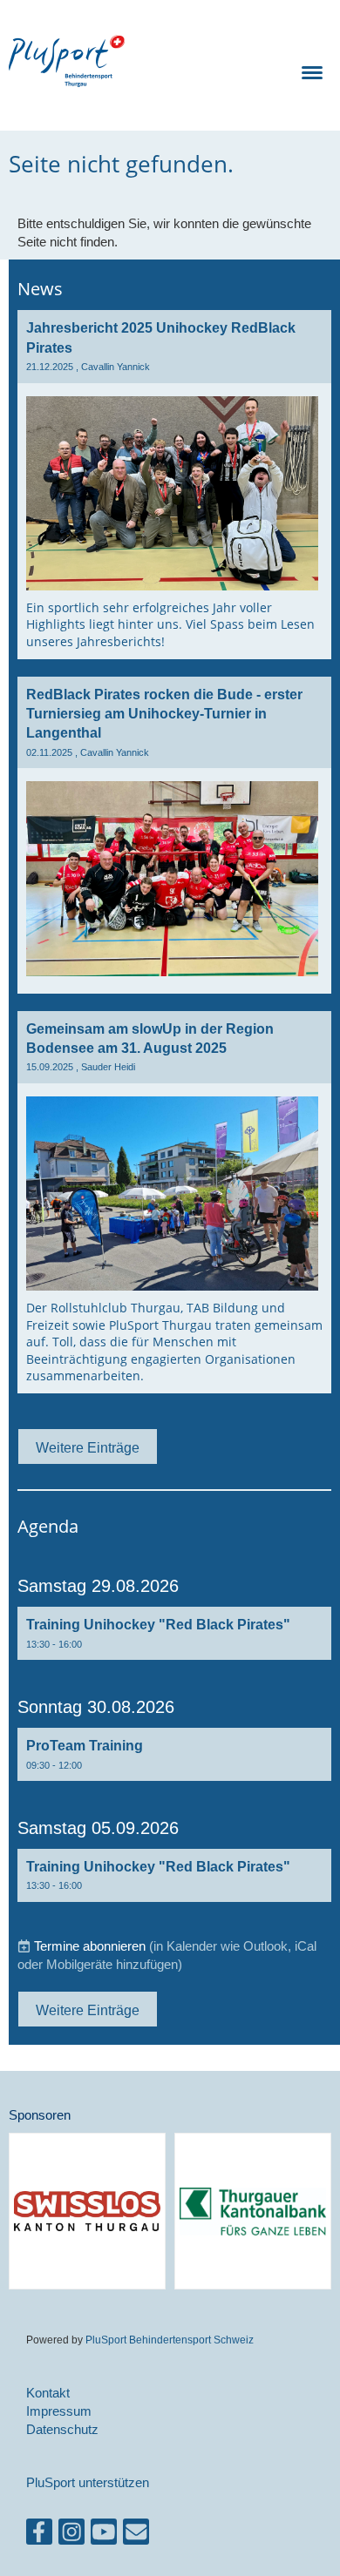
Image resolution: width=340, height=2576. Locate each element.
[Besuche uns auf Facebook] (39, 2536)
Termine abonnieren (90, 1946)
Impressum (59, 2411)
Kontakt (48, 2393)
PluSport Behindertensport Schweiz (170, 2340)
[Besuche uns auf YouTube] (104, 2536)
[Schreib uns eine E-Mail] (136, 2536)
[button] (174, 1633)
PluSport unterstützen (88, 2482)
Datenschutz (62, 2429)
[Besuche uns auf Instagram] (71, 2536)
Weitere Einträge (88, 1447)
